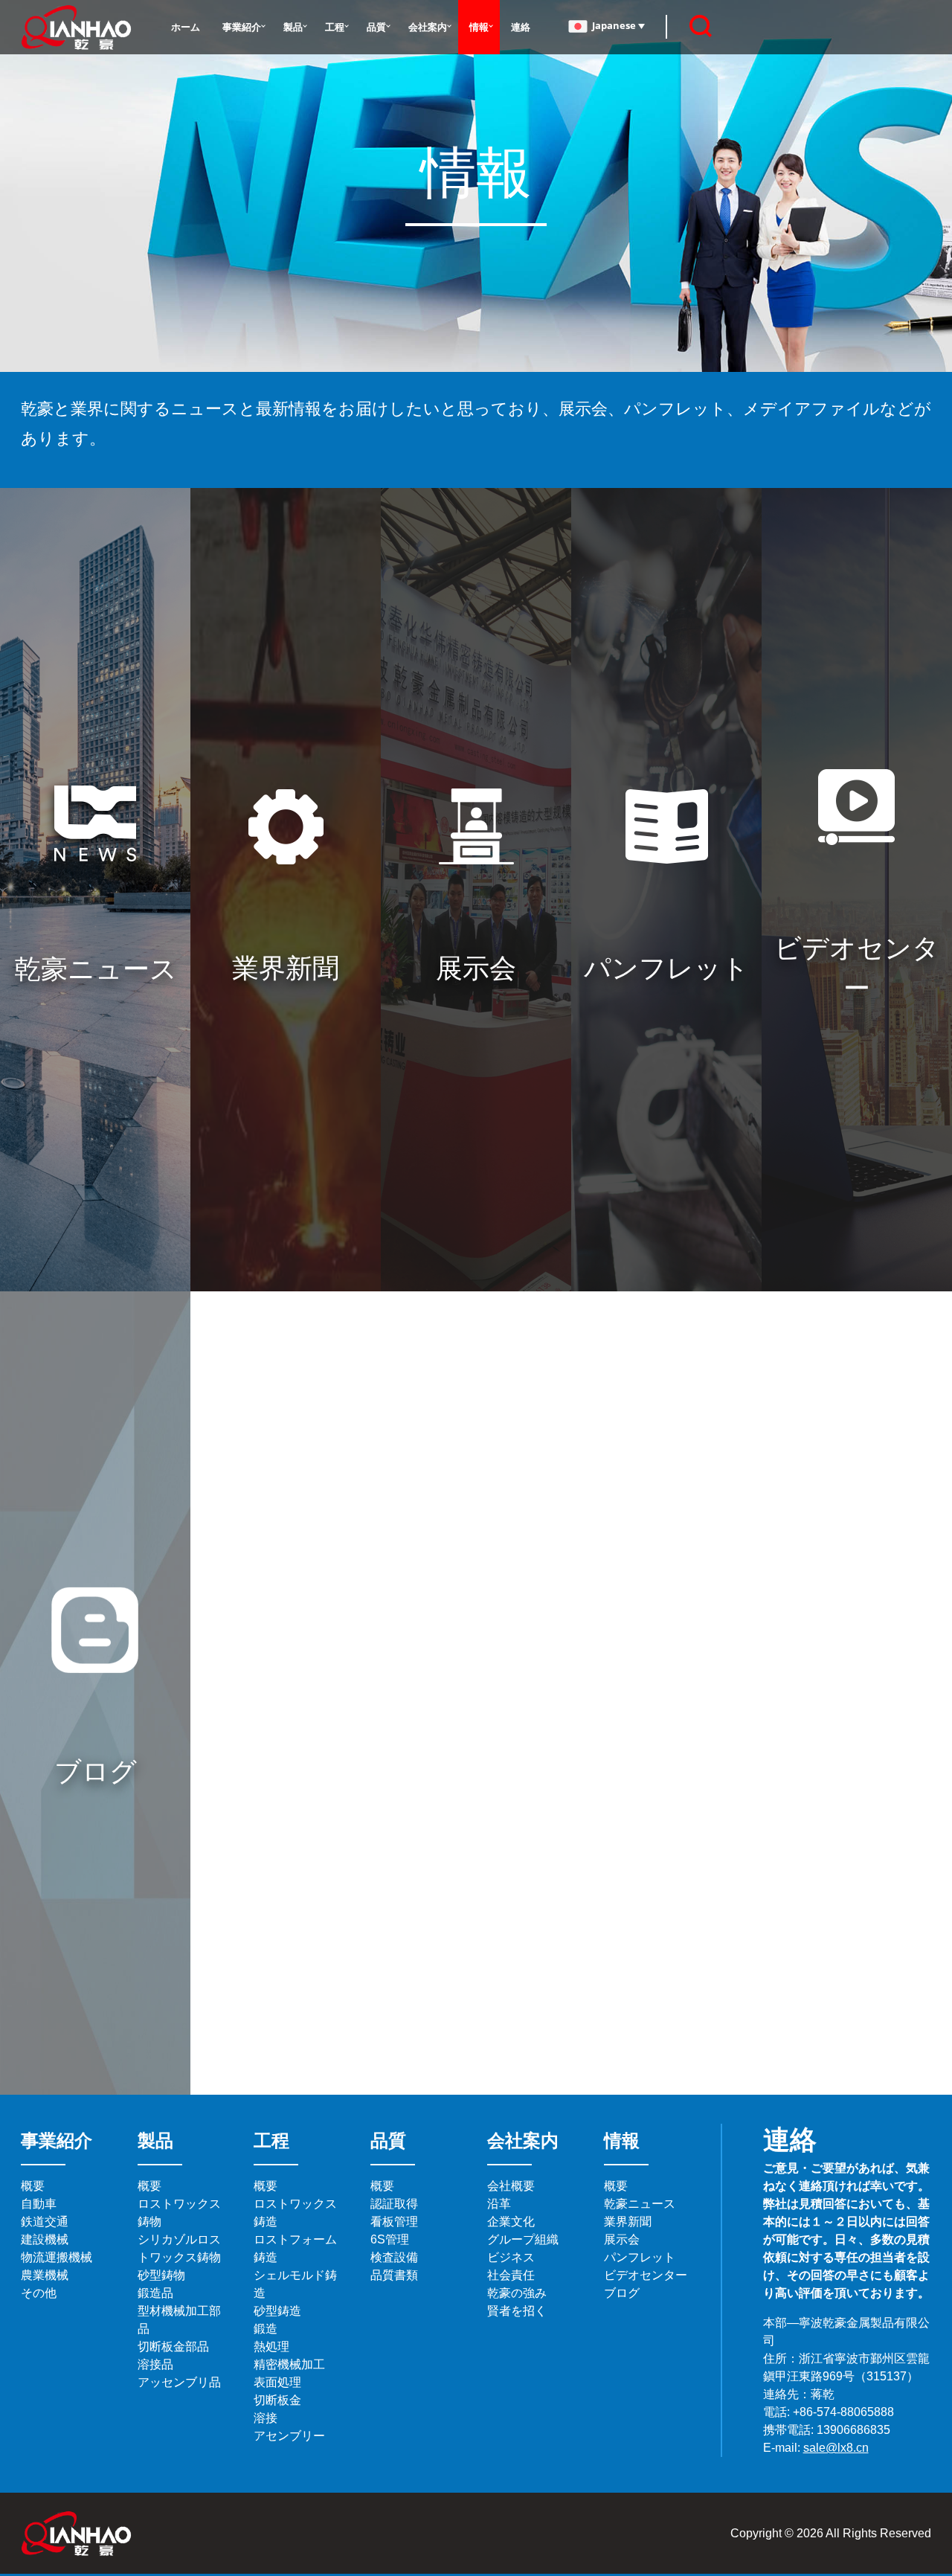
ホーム (186, 27)
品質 (376, 27)
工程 (335, 27)
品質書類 (394, 2275)
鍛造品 (155, 2293)
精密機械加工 (289, 2364)
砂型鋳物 (161, 2275)
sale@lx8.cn (836, 2448)
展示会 (622, 2239)
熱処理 (271, 2347)
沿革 (499, 2204)
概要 (33, 2186)
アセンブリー (289, 2436)
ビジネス (511, 2257)
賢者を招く (517, 2311)
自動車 (39, 2204)
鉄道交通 (45, 2222)
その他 (39, 2293)
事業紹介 (242, 27)
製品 (293, 27)
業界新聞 (628, 2222)
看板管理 (394, 2222)
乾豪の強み (517, 2293)
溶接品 (155, 2364)
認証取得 (394, 2204)
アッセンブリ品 (179, 2382)
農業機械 (45, 2275)
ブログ (622, 2293)
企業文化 (511, 2222)
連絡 (521, 27)
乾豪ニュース (640, 2204)
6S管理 (390, 2239)
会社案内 (428, 27)
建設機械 (45, 2239)
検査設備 (394, 2257)
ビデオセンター (646, 2275)
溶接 (266, 2418)
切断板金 (277, 2400)
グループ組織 (523, 2239)
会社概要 (511, 2186)
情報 (479, 27)
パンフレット (640, 2257)
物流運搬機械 (57, 2257)
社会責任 (511, 2275)
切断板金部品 (173, 2347)
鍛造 (266, 2329)
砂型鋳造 (277, 2311)
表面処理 (277, 2382)
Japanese (615, 25)
